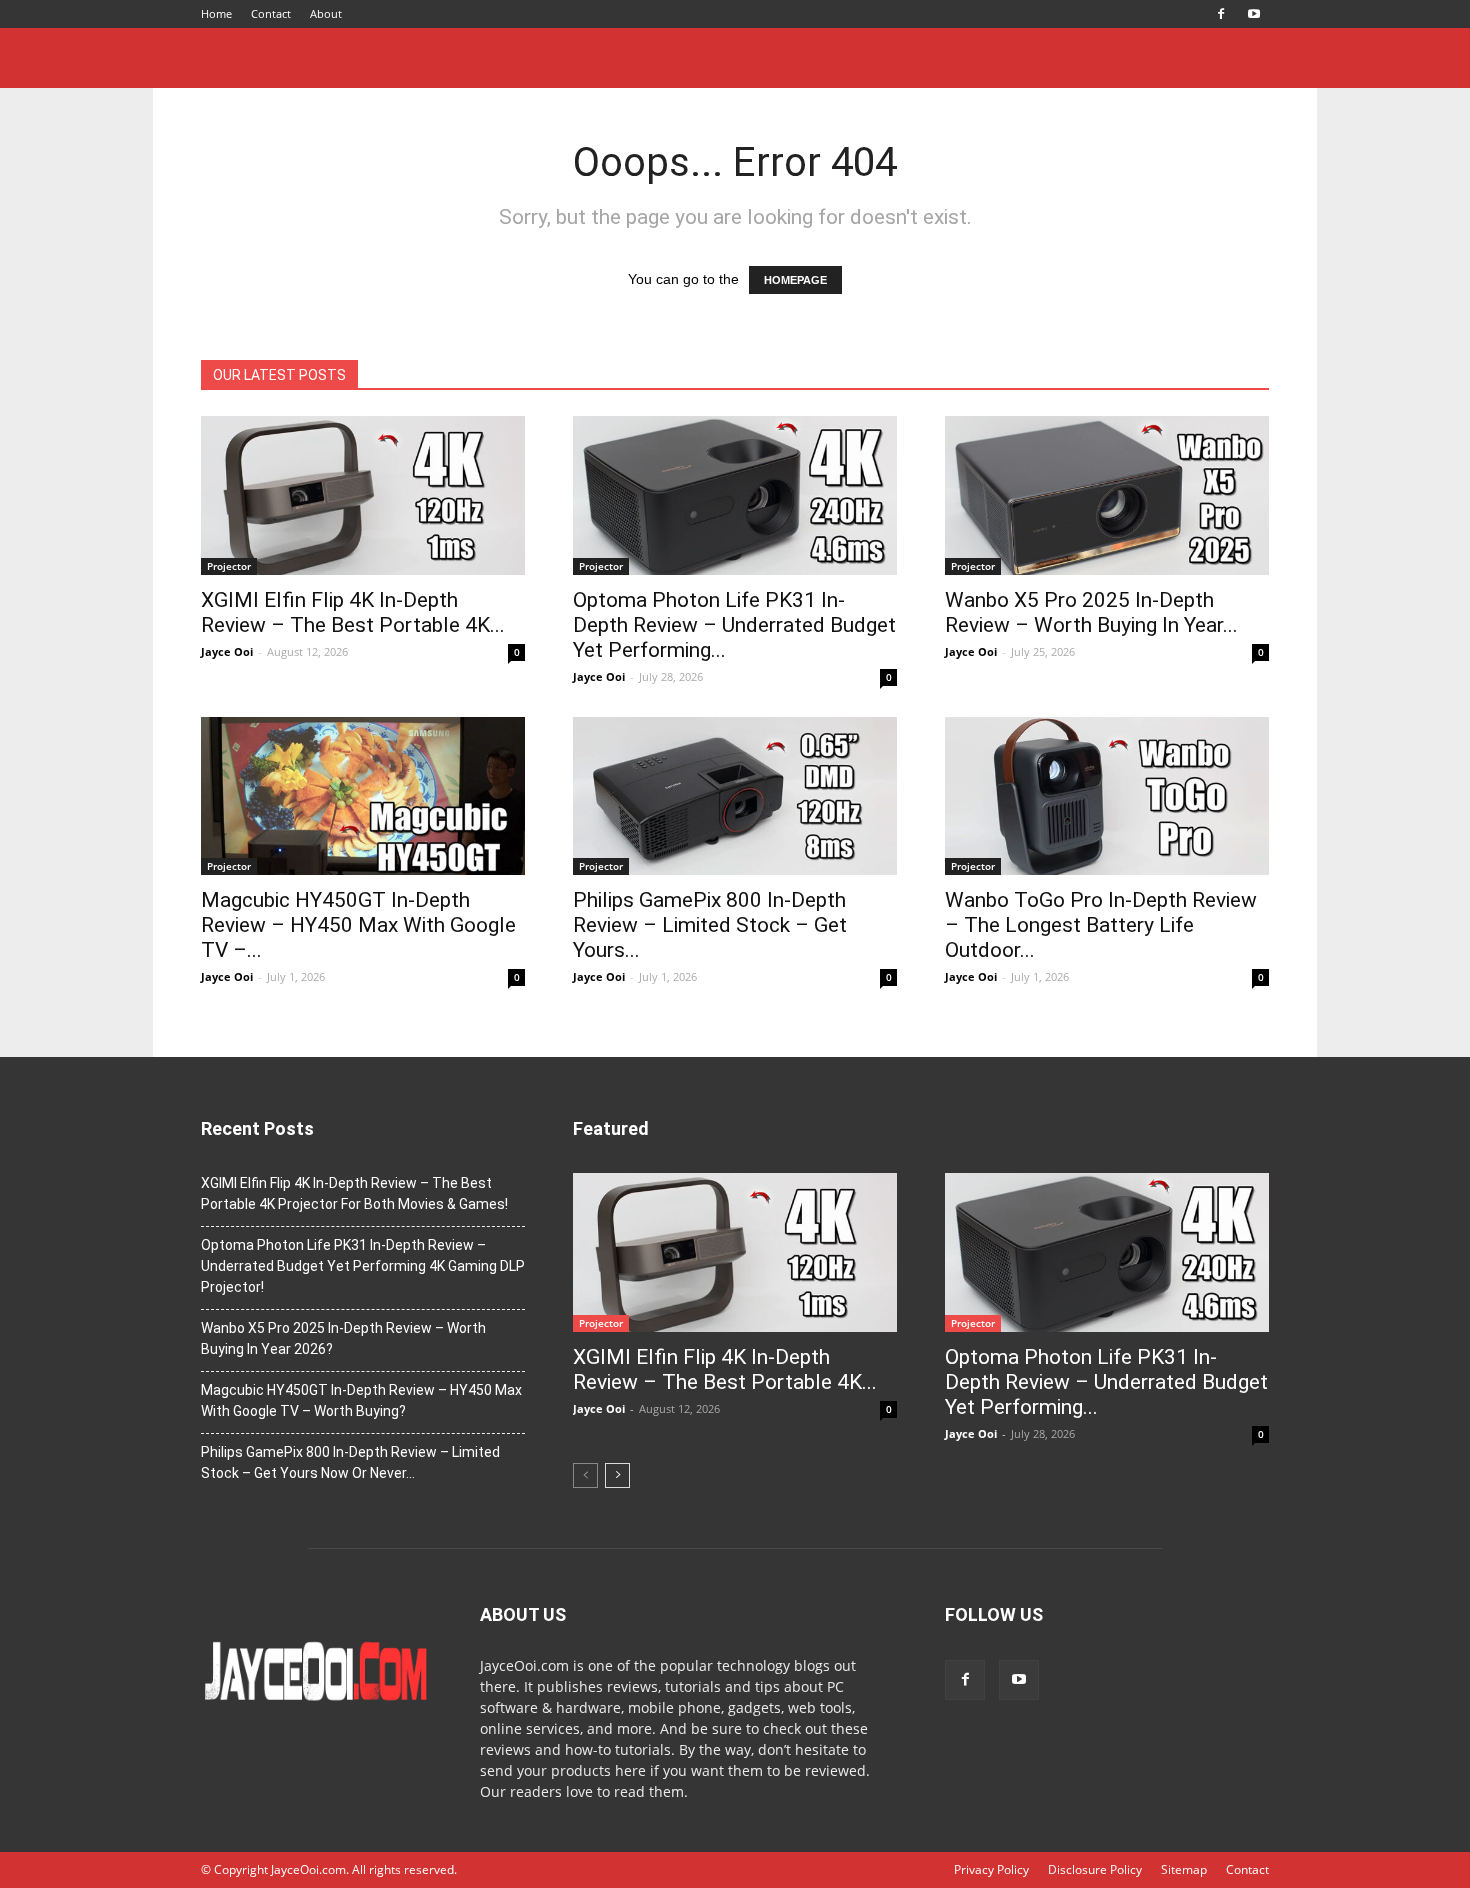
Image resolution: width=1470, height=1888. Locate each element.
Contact (271, 13)
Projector (229, 566)
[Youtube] (1254, 14)
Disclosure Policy (1095, 1869)
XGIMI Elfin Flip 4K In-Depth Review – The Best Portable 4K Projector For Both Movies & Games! (354, 1193)
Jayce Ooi (227, 651)
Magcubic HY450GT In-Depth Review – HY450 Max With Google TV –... (358, 925)
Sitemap (1184, 1869)
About (326, 13)
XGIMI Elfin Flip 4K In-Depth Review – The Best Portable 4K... (353, 612)
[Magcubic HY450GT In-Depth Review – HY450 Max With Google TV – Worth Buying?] (363, 796)
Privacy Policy (991, 1869)
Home (216, 13)
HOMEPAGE (795, 280)
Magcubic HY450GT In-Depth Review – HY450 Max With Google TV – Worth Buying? (361, 1400)
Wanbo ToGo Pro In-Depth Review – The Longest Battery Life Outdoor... (1101, 925)
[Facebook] (1221, 14)
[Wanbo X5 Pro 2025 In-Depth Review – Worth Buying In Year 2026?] (1107, 495)
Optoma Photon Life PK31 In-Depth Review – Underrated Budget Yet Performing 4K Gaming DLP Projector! (363, 1266)
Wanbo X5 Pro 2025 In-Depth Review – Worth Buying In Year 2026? (343, 1338)
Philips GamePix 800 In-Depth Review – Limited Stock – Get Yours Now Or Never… (350, 1462)
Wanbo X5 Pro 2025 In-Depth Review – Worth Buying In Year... (1091, 612)
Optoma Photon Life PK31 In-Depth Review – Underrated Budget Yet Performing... (734, 625)
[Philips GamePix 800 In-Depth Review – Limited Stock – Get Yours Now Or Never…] (735, 796)
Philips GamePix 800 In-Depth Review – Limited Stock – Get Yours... (710, 925)
